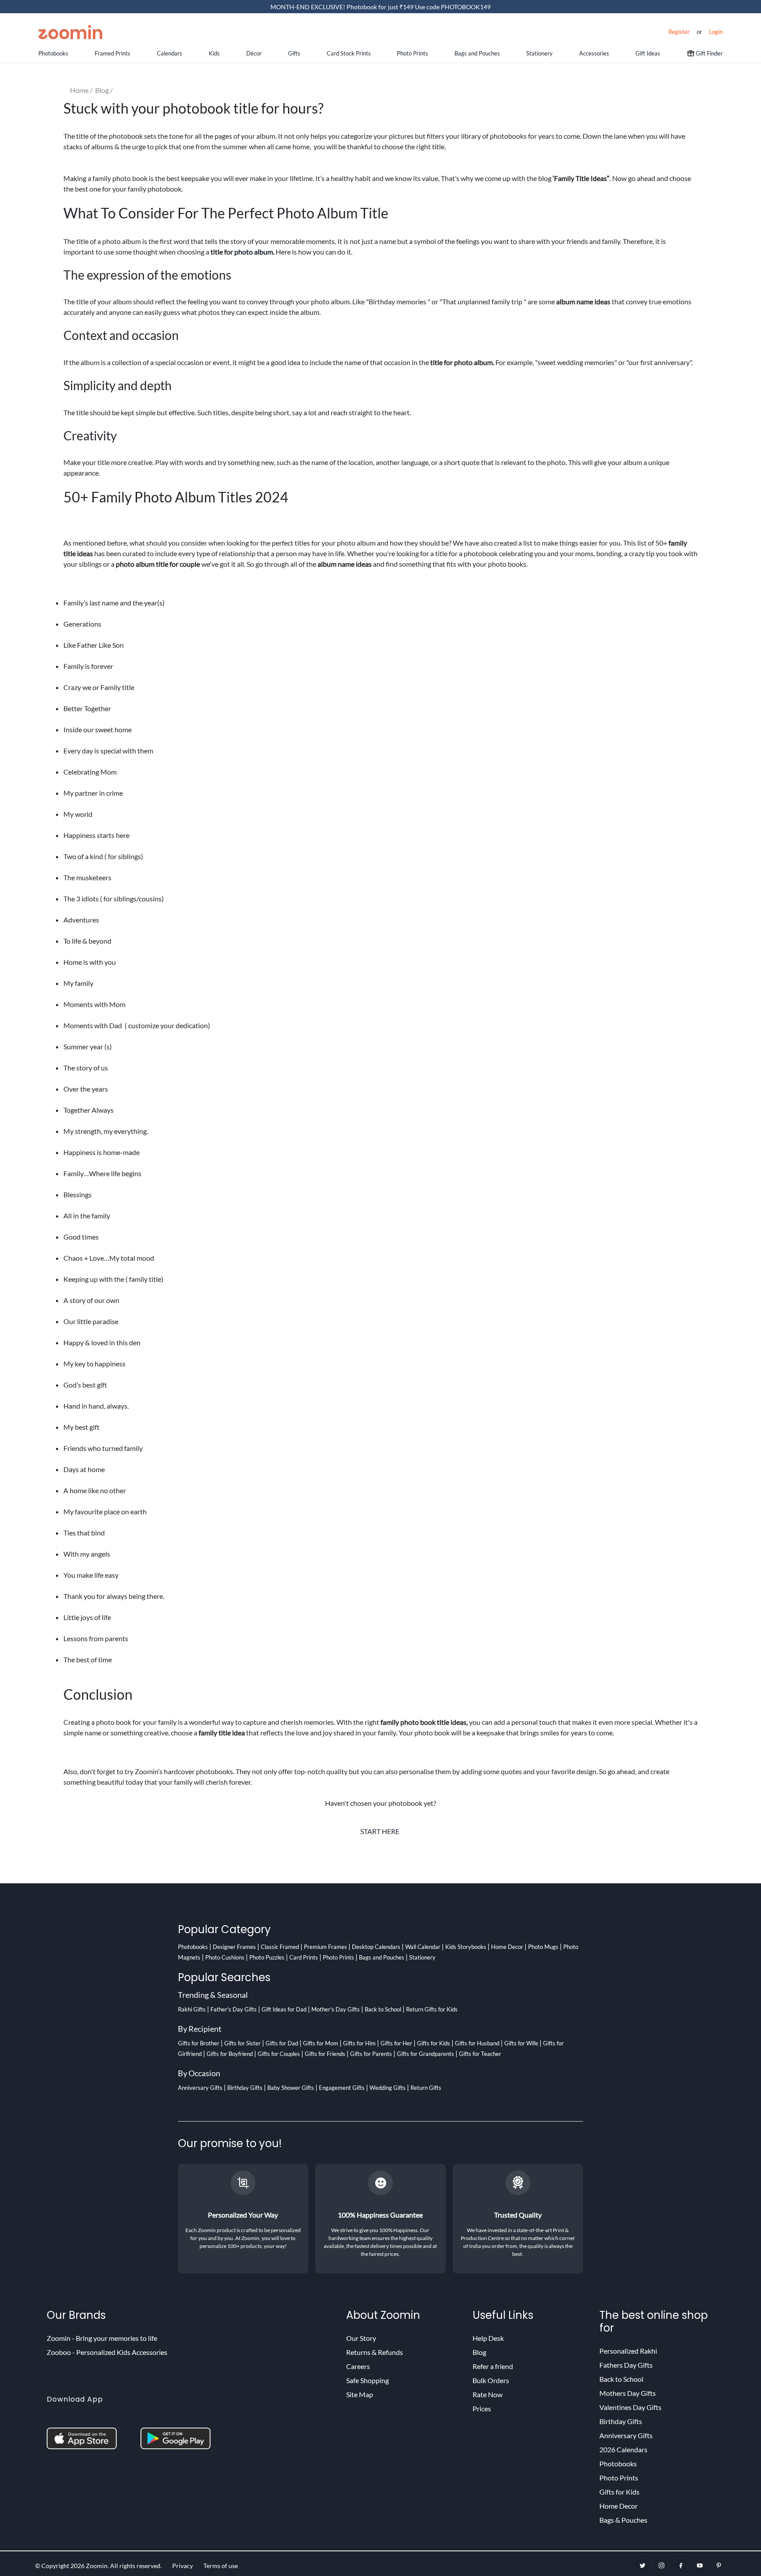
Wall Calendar (423, 1947)
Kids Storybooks (466, 1947)
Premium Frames (325, 1947)
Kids (214, 53)
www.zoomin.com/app (80, 2415)
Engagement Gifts (342, 2088)
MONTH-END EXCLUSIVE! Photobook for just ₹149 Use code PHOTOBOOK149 (380, 7)
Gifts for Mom (321, 2043)
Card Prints (304, 1957)
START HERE (380, 1831)
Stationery (539, 53)
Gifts (294, 53)
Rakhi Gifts (192, 2009)
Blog (479, 2352)
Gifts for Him (359, 2043)
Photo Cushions (225, 1957)
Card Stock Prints (349, 53)
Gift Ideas (648, 53)
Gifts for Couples (279, 2054)
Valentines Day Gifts (630, 2407)
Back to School (383, 2009)
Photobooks (53, 53)
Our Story (361, 2338)
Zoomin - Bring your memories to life (102, 2338)
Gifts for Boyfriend (230, 2054)
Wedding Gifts (388, 2088)
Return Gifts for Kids (432, 2009)
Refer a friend (493, 2366)
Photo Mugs (543, 1947)
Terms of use (221, 2566)
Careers (358, 2366)
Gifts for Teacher (480, 2054)
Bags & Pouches (623, 2520)
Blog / (105, 90)
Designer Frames (234, 1947)
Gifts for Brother (199, 2043)
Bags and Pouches (477, 53)
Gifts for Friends (325, 2054)
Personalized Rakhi (628, 2351)
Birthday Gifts (245, 2088)
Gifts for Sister (242, 2043)
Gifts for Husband (477, 2043)
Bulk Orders (491, 2380)
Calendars (170, 53)
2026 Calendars (623, 2449)
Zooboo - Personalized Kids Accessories (107, 2352)
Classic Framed (280, 1947)
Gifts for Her (396, 2043)
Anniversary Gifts (200, 2088)
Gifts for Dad (282, 2043)
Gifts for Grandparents (425, 2054)
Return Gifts (426, 2088)
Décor (254, 53)
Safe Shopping (368, 2380)
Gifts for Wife (521, 2043)
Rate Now (488, 2394)
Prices (482, 2408)
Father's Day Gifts (234, 2009)
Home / (83, 90)
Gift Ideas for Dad (284, 2009)
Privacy (183, 2566)
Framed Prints (113, 53)
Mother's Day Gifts (336, 2009)
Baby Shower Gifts (291, 2088)
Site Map (360, 2394)
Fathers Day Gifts (626, 2365)
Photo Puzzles (267, 1957)
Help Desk (488, 2338)
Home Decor (507, 1947)
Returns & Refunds (375, 2352)
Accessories (594, 53)
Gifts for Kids (434, 2043)
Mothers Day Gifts (628, 2393)
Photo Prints (412, 53)
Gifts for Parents (371, 2054)
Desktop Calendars (376, 1947)
